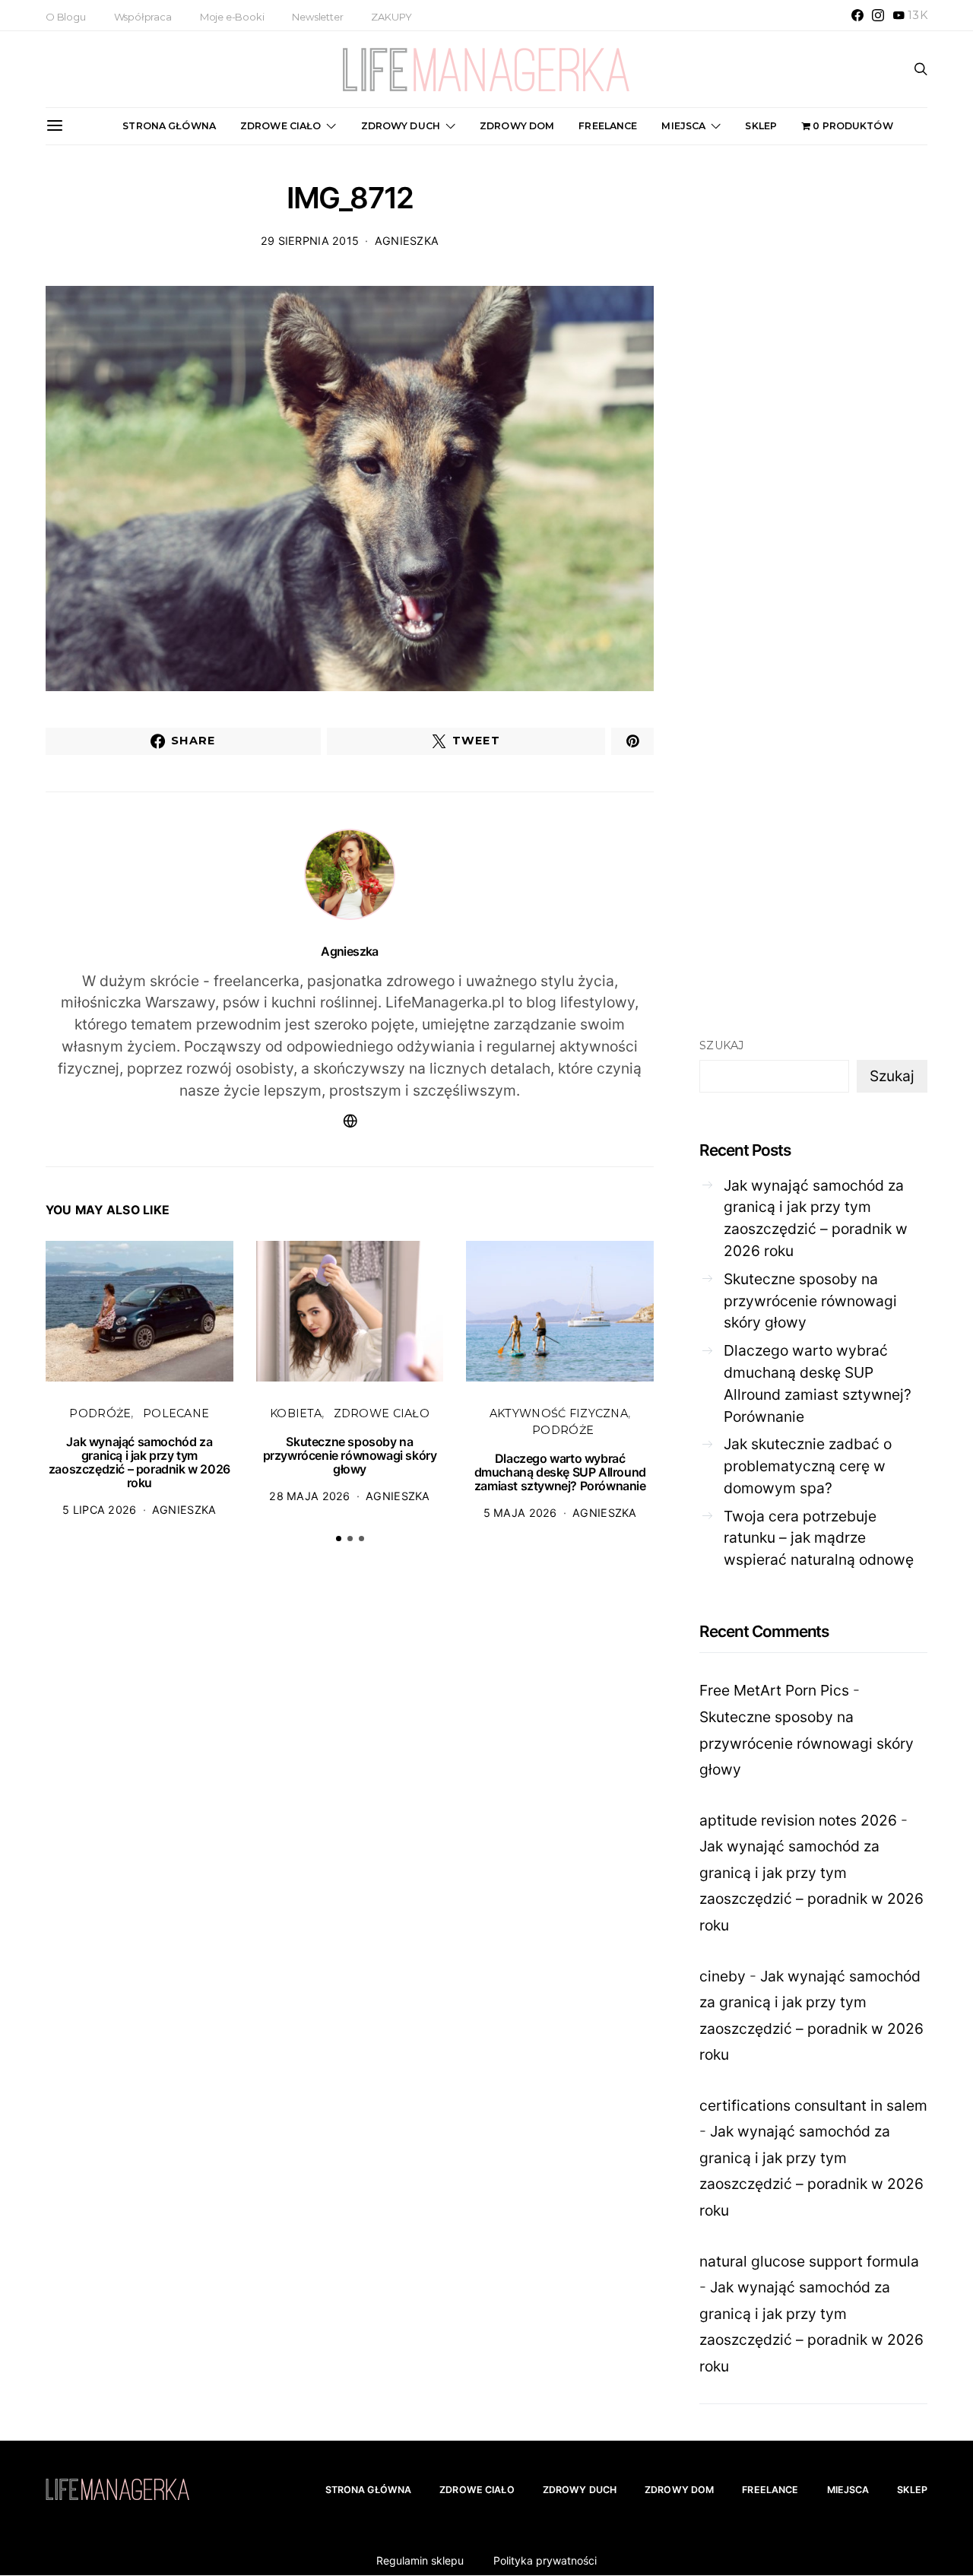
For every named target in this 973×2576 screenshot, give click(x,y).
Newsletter (317, 17)
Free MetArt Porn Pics (774, 1690)
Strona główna (169, 126)
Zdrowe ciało (281, 126)
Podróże (100, 1413)
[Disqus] (350, 1791)
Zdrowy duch (401, 126)
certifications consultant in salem (813, 2105)
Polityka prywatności (545, 2560)
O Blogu (66, 17)
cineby (723, 1976)
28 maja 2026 (309, 1496)
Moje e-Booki (232, 17)
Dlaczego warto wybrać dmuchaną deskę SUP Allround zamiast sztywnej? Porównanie (560, 1472)
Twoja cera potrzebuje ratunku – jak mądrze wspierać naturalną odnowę (819, 1538)
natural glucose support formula (809, 2261)
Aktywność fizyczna (559, 1413)
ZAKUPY (391, 17)
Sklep (761, 126)
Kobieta (296, 1413)
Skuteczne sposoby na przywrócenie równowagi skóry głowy (350, 1455)
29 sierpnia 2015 (310, 241)
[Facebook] (857, 15)
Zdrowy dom (517, 126)
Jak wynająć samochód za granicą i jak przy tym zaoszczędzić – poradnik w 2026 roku (139, 1462)
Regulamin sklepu (420, 2560)
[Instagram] (878, 15)
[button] (339, 1539)
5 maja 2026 (520, 1513)
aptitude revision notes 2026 (798, 1820)
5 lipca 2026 (99, 1510)
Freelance (608, 126)
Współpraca (143, 17)
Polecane (176, 1413)
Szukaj (722, 1045)
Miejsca (683, 126)
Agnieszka (407, 241)
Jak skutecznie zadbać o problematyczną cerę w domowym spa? (808, 1466)
